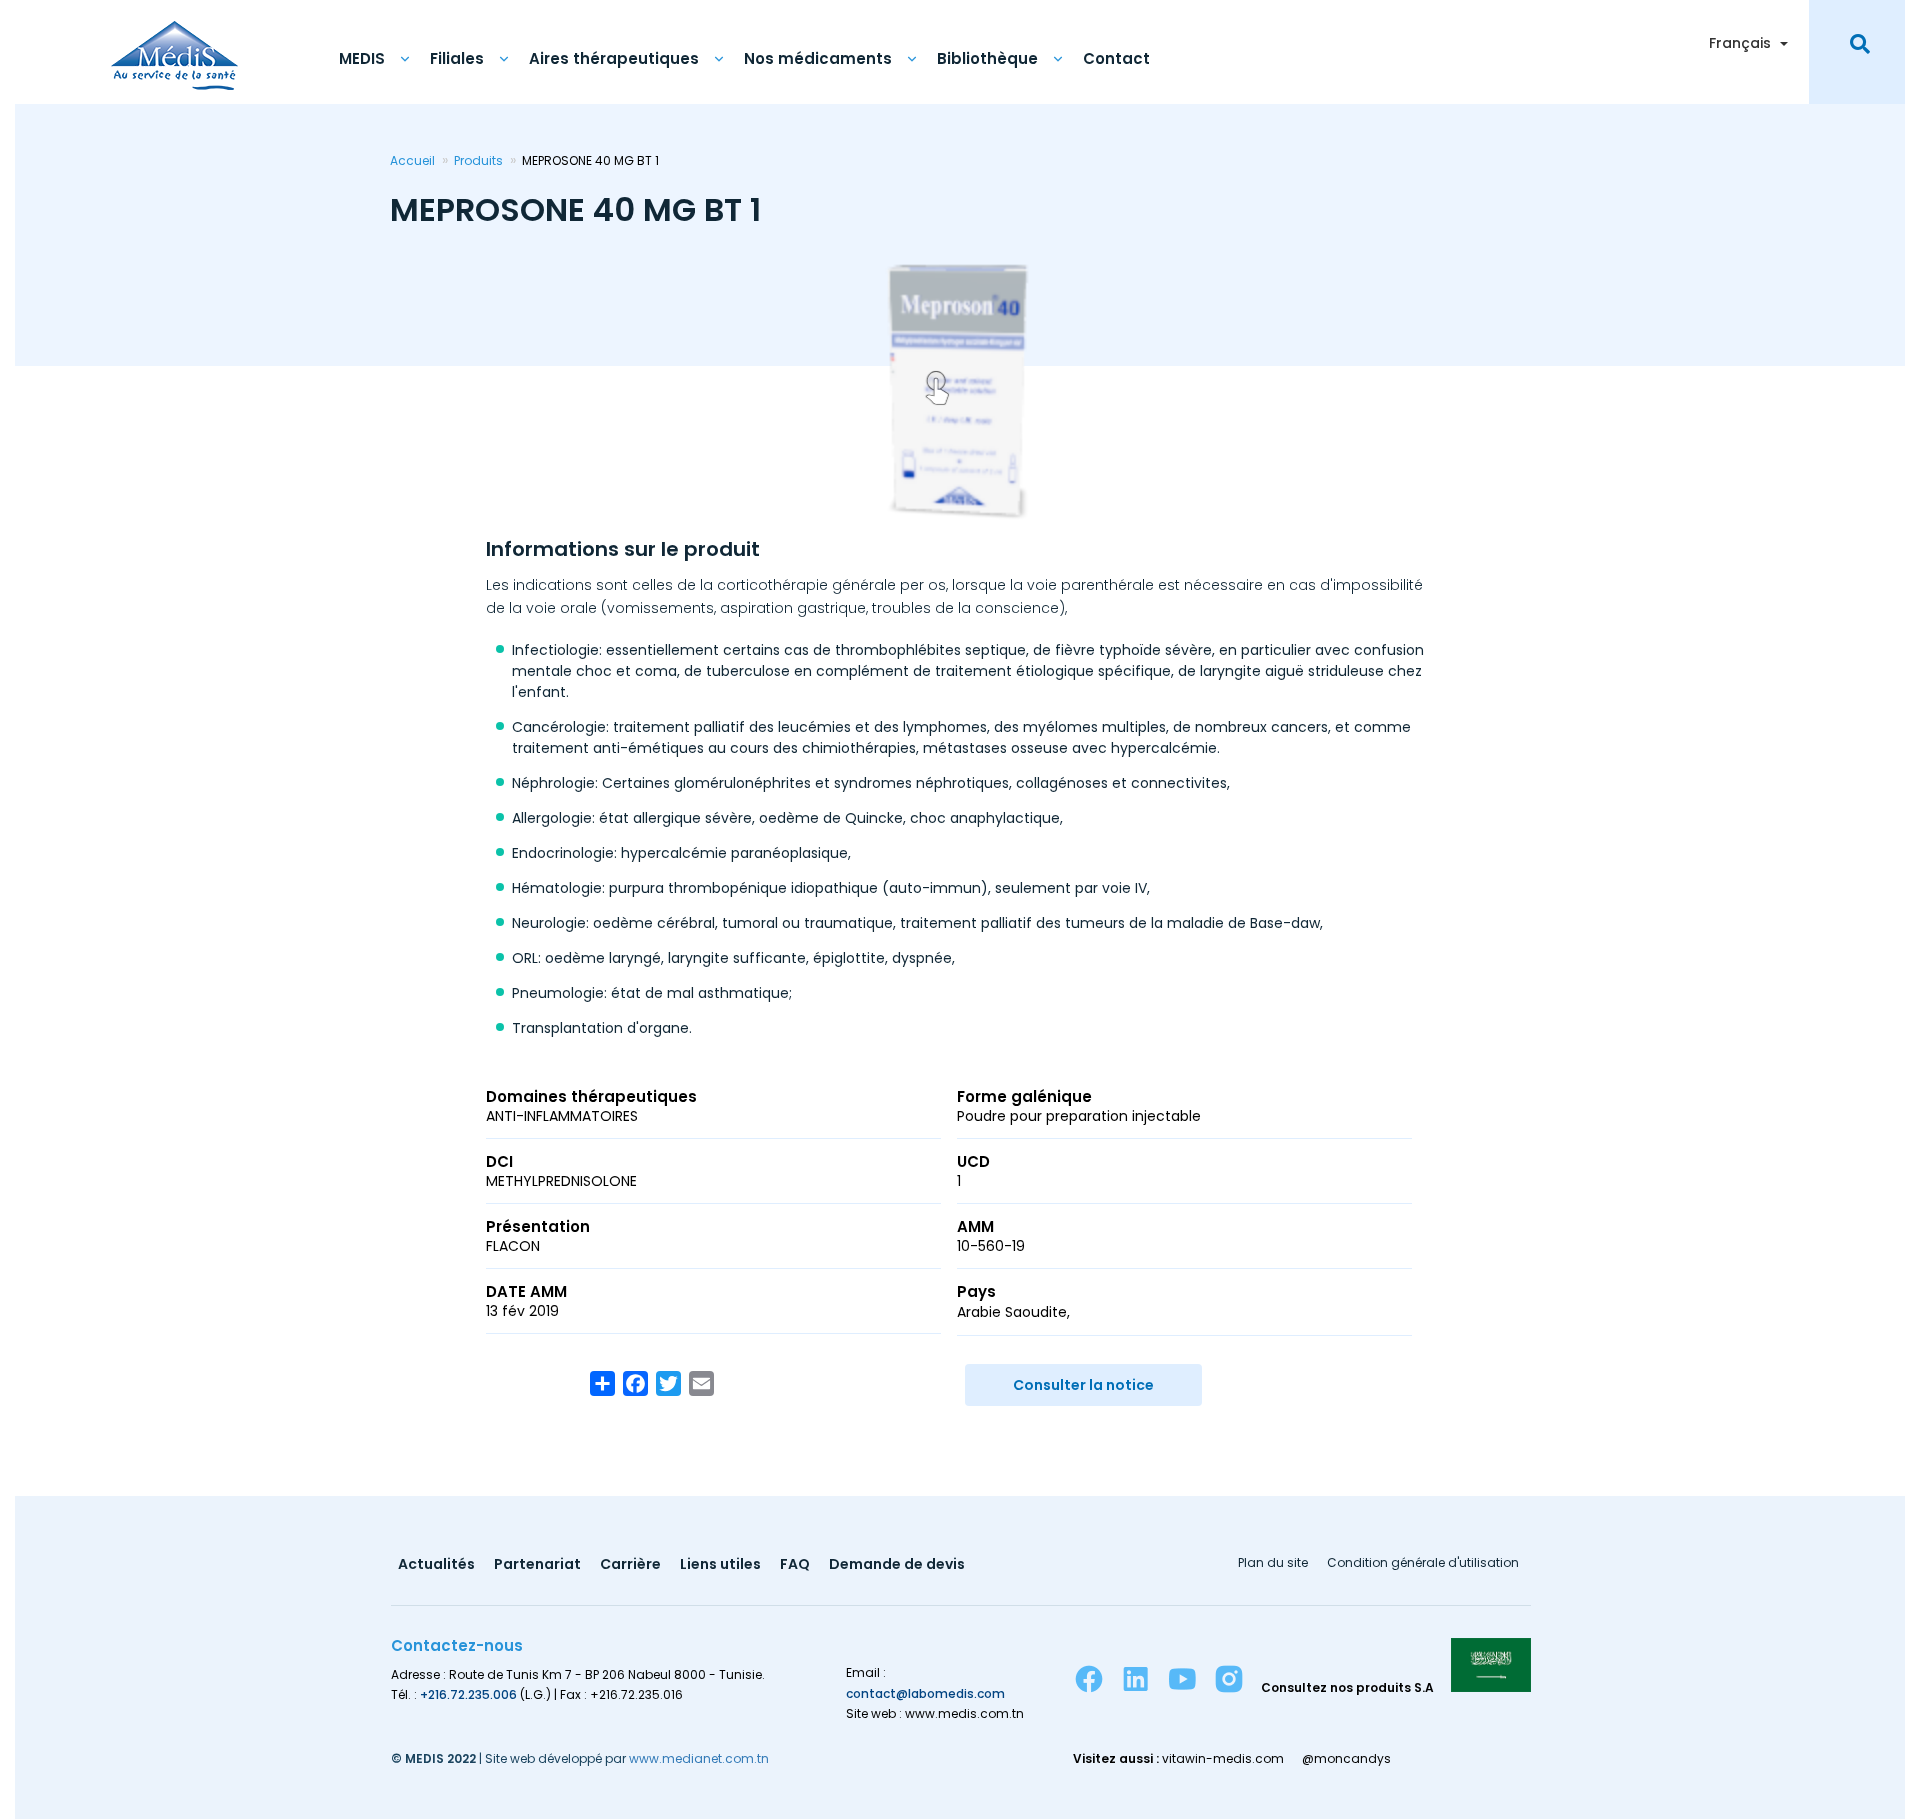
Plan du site (1273, 1564)
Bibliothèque (987, 58)
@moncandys (1346, 1759)
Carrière (630, 1565)
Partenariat (537, 1565)
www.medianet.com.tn (699, 1758)
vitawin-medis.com (1223, 1759)
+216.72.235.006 (468, 1694)
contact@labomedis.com (925, 1693)
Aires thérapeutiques (614, 58)
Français (1740, 43)
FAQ (795, 1565)
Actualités (436, 1565)
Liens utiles (720, 1565)
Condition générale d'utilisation (1423, 1564)
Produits (478, 160)
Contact (1116, 58)
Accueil (412, 160)
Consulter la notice (1083, 1385)
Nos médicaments (818, 58)
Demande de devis (897, 1565)
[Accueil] (174, 45)
